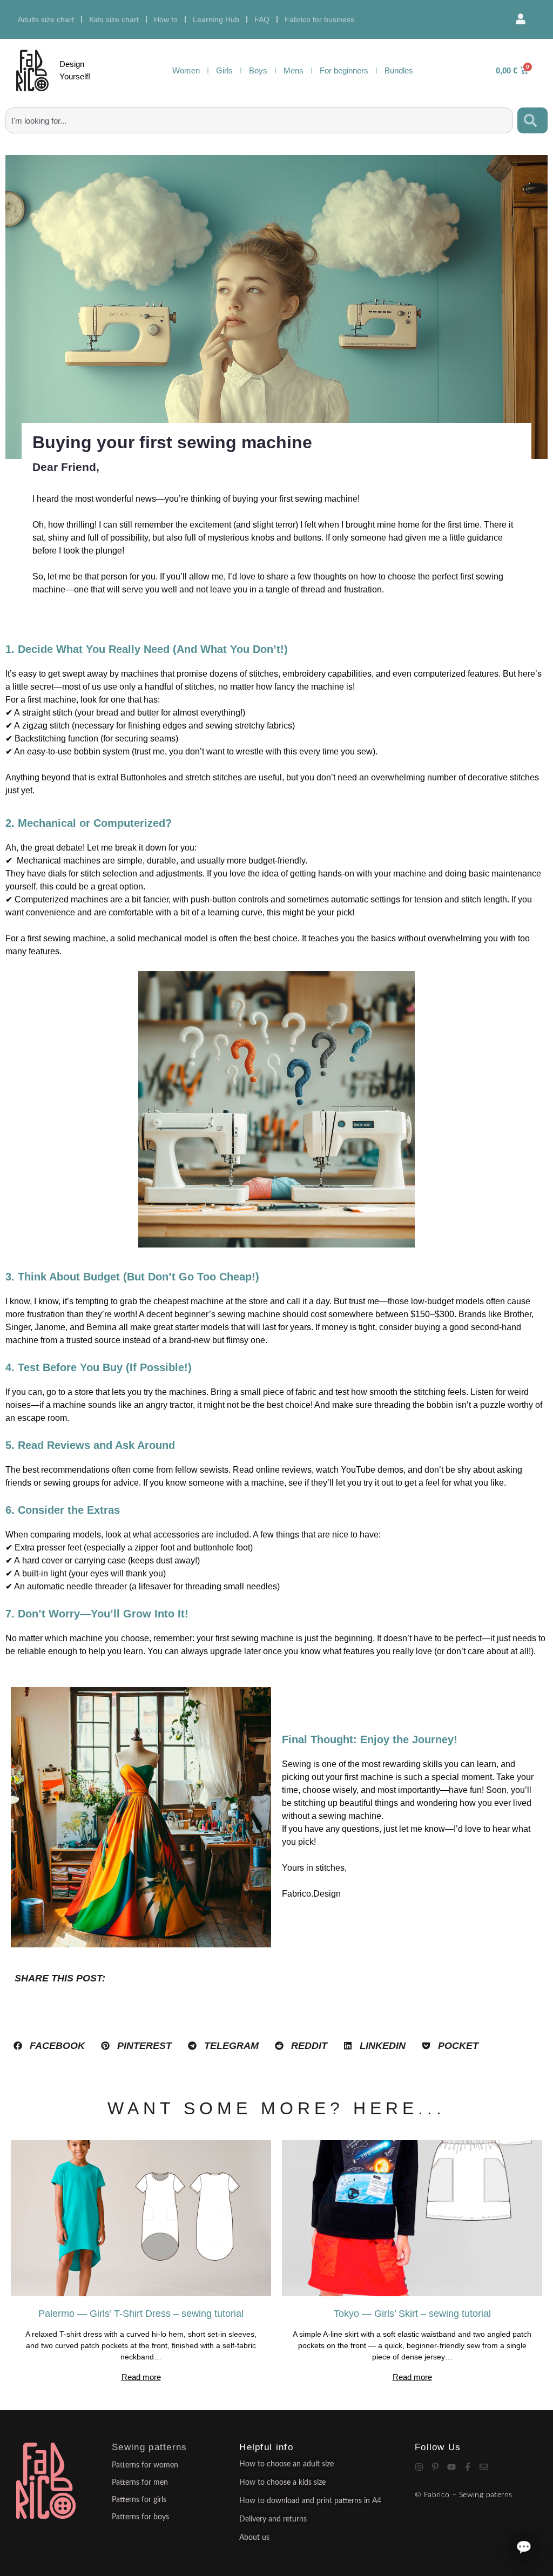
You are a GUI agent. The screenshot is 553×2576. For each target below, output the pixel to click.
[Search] (532, 120)
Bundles (399, 70)
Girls (224, 70)
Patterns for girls (139, 2500)
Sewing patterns (150, 2447)
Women (186, 70)
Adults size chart (46, 19)
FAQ (262, 19)
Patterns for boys (140, 2517)
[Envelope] (484, 2467)
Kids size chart (114, 19)
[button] (49, 2046)
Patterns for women (145, 2465)
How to (166, 19)
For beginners (344, 70)
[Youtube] (451, 2467)
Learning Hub (216, 19)
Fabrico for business (319, 19)
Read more (141, 2377)
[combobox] (259, 120)
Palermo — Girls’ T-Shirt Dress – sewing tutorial (141, 2314)
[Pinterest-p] (435, 2467)
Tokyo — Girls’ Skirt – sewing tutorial (412, 2314)
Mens (294, 70)
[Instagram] (419, 2467)
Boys (258, 70)
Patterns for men (140, 2483)
